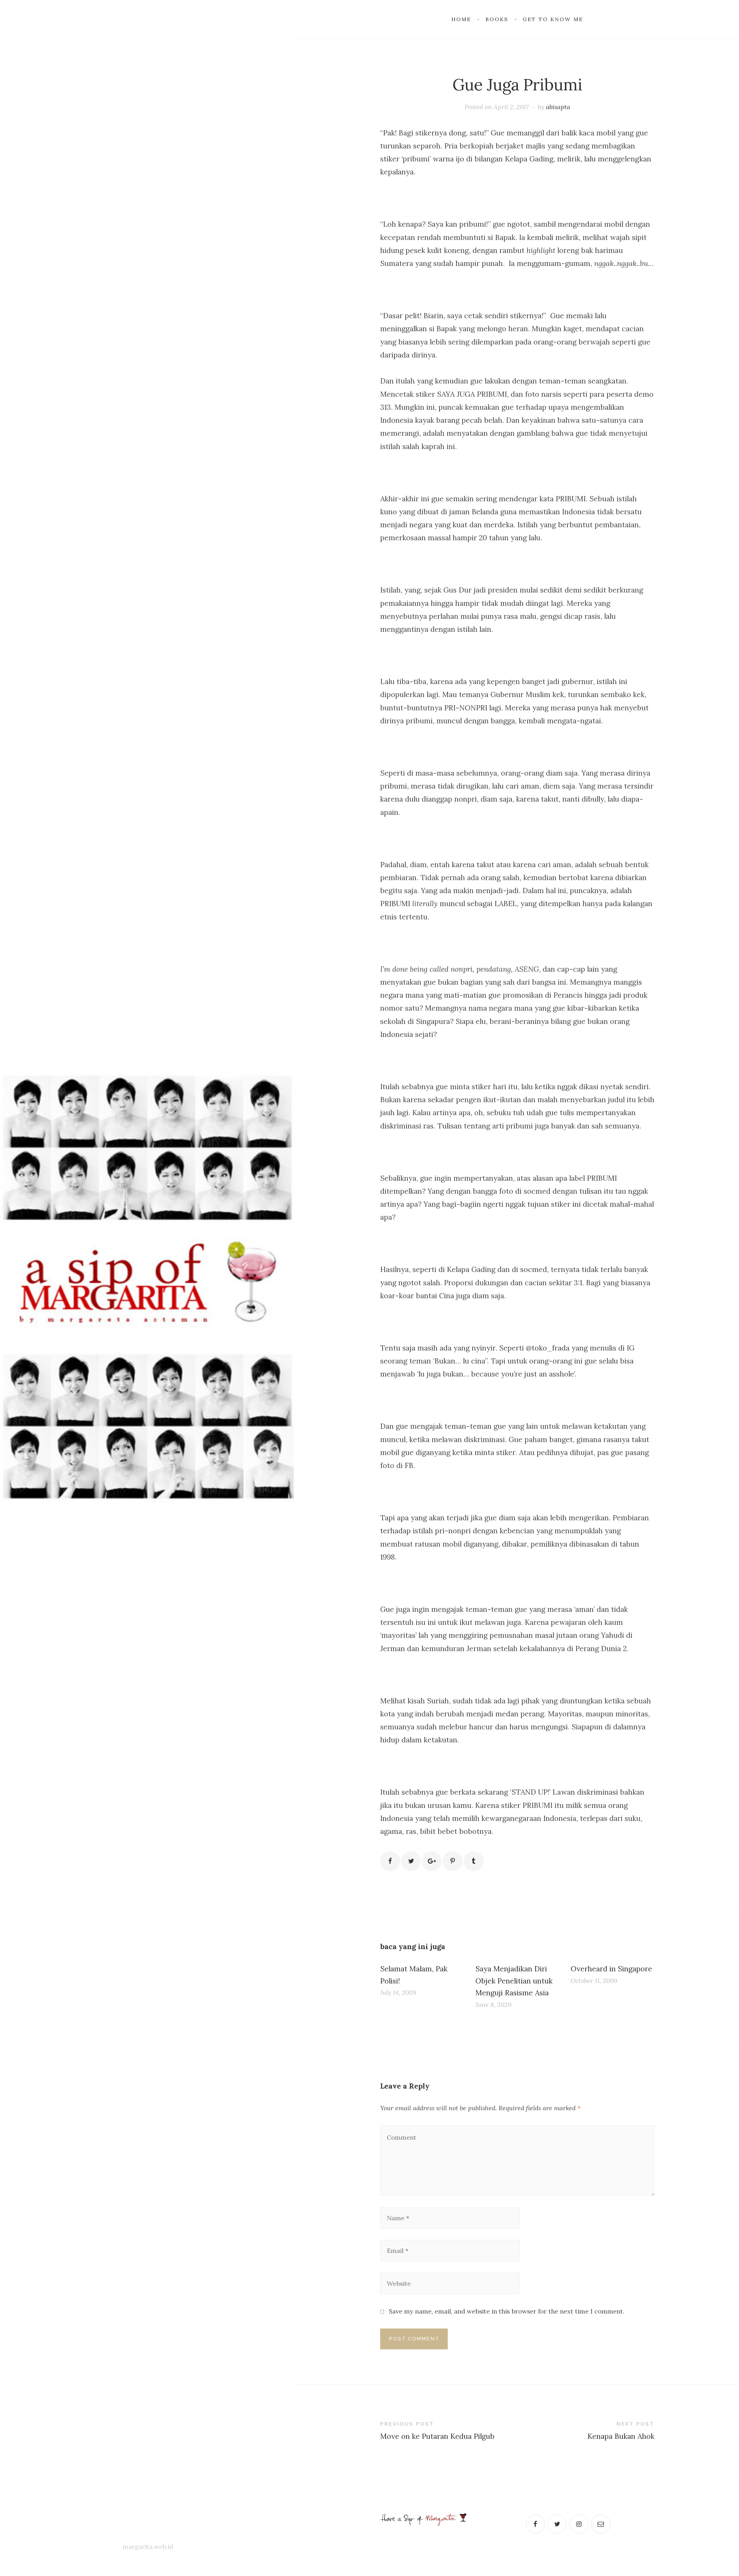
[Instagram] (579, 2524)
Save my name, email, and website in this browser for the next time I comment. (507, 2311)
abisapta (558, 107)
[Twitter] (557, 2524)
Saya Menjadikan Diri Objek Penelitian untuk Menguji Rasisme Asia (514, 1981)
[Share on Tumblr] (474, 1861)
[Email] (601, 2524)
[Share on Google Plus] (432, 1861)
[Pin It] (452, 1861)
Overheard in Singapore (611, 1969)
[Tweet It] (411, 1861)
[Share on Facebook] (390, 1861)
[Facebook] (535, 2524)
